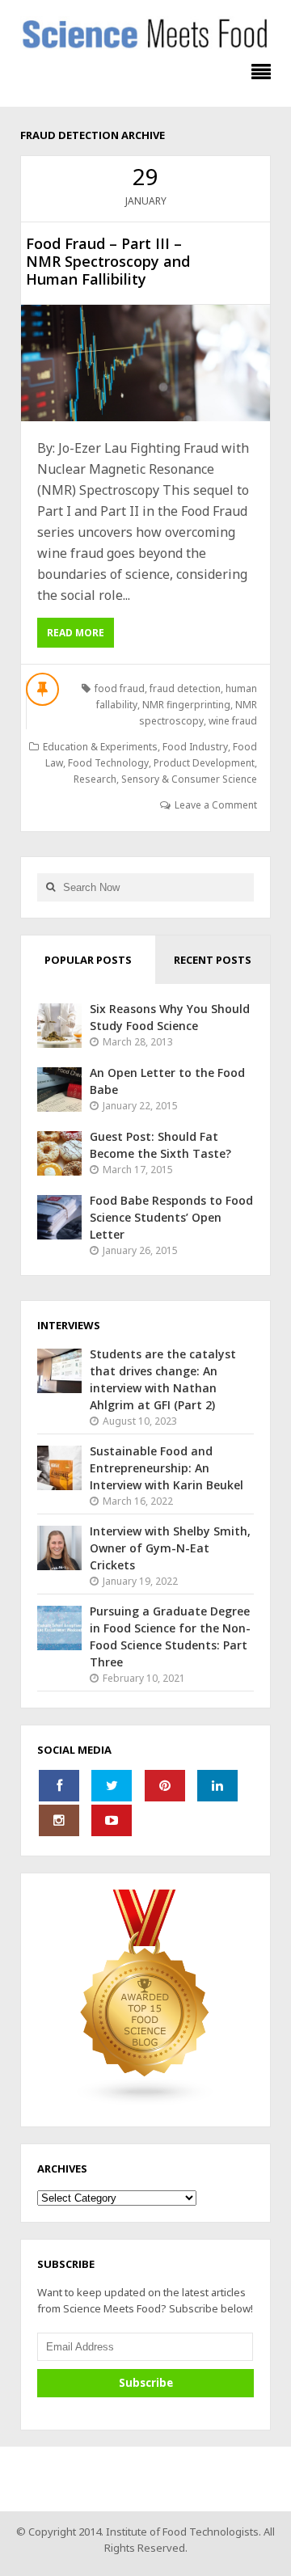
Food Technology (108, 763)
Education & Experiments (100, 747)
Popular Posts (88, 960)
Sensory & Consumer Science (189, 779)
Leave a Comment (216, 805)
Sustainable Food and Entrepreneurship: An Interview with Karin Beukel (167, 1468)
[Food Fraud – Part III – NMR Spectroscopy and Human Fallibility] (145, 363)
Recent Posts (213, 960)
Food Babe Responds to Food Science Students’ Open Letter (171, 1217)
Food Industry (195, 747)
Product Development (204, 763)
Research (95, 779)
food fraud (120, 688)
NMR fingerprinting (186, 705)
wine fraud (233, 721)
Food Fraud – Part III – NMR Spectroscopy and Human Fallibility (108, 261)
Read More (76, 633)
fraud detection (185, 688)
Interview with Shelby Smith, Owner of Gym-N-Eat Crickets (170, 1548)
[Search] (50, 887)
